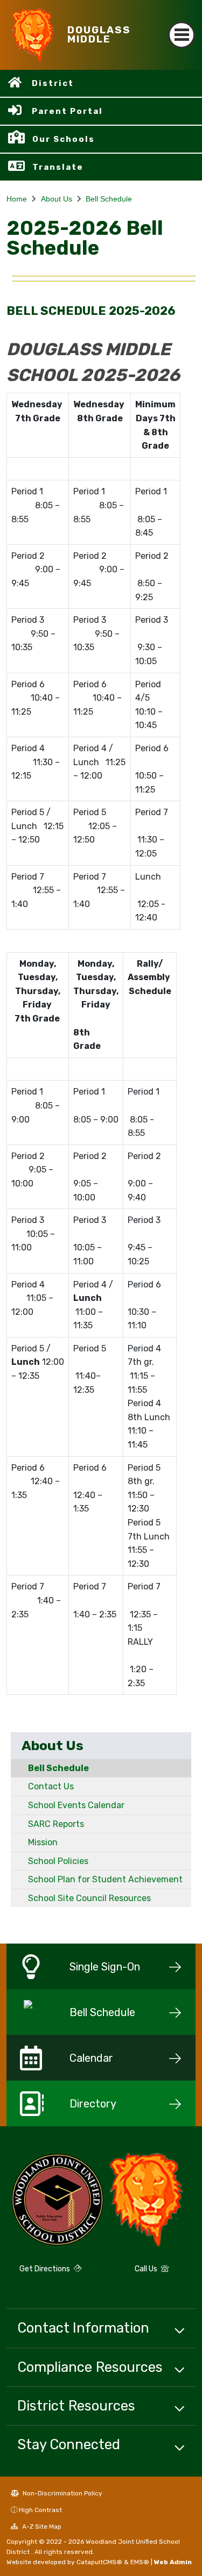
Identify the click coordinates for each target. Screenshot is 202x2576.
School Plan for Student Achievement (105, 1879)
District (53, 83)
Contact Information (83, 2328)
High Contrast (40, 2510)
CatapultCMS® (99, 2562)
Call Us (147, 2269)
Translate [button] (58, 167)
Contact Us (51, 1786)
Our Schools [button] (64, 139)
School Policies (58, 1861)
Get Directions (46, 2269)
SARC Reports (56, 1824)
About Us (57, 199)
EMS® (140, 2562)
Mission (43, 1842)
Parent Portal (67, 111)
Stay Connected (69, 2444)
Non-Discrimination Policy (62, 2493)
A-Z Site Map (41, 2527)
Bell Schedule (109, 199)
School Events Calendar (76, 1805)
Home (17, 199)
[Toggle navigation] (182, 35)
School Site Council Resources (89, 1898)
